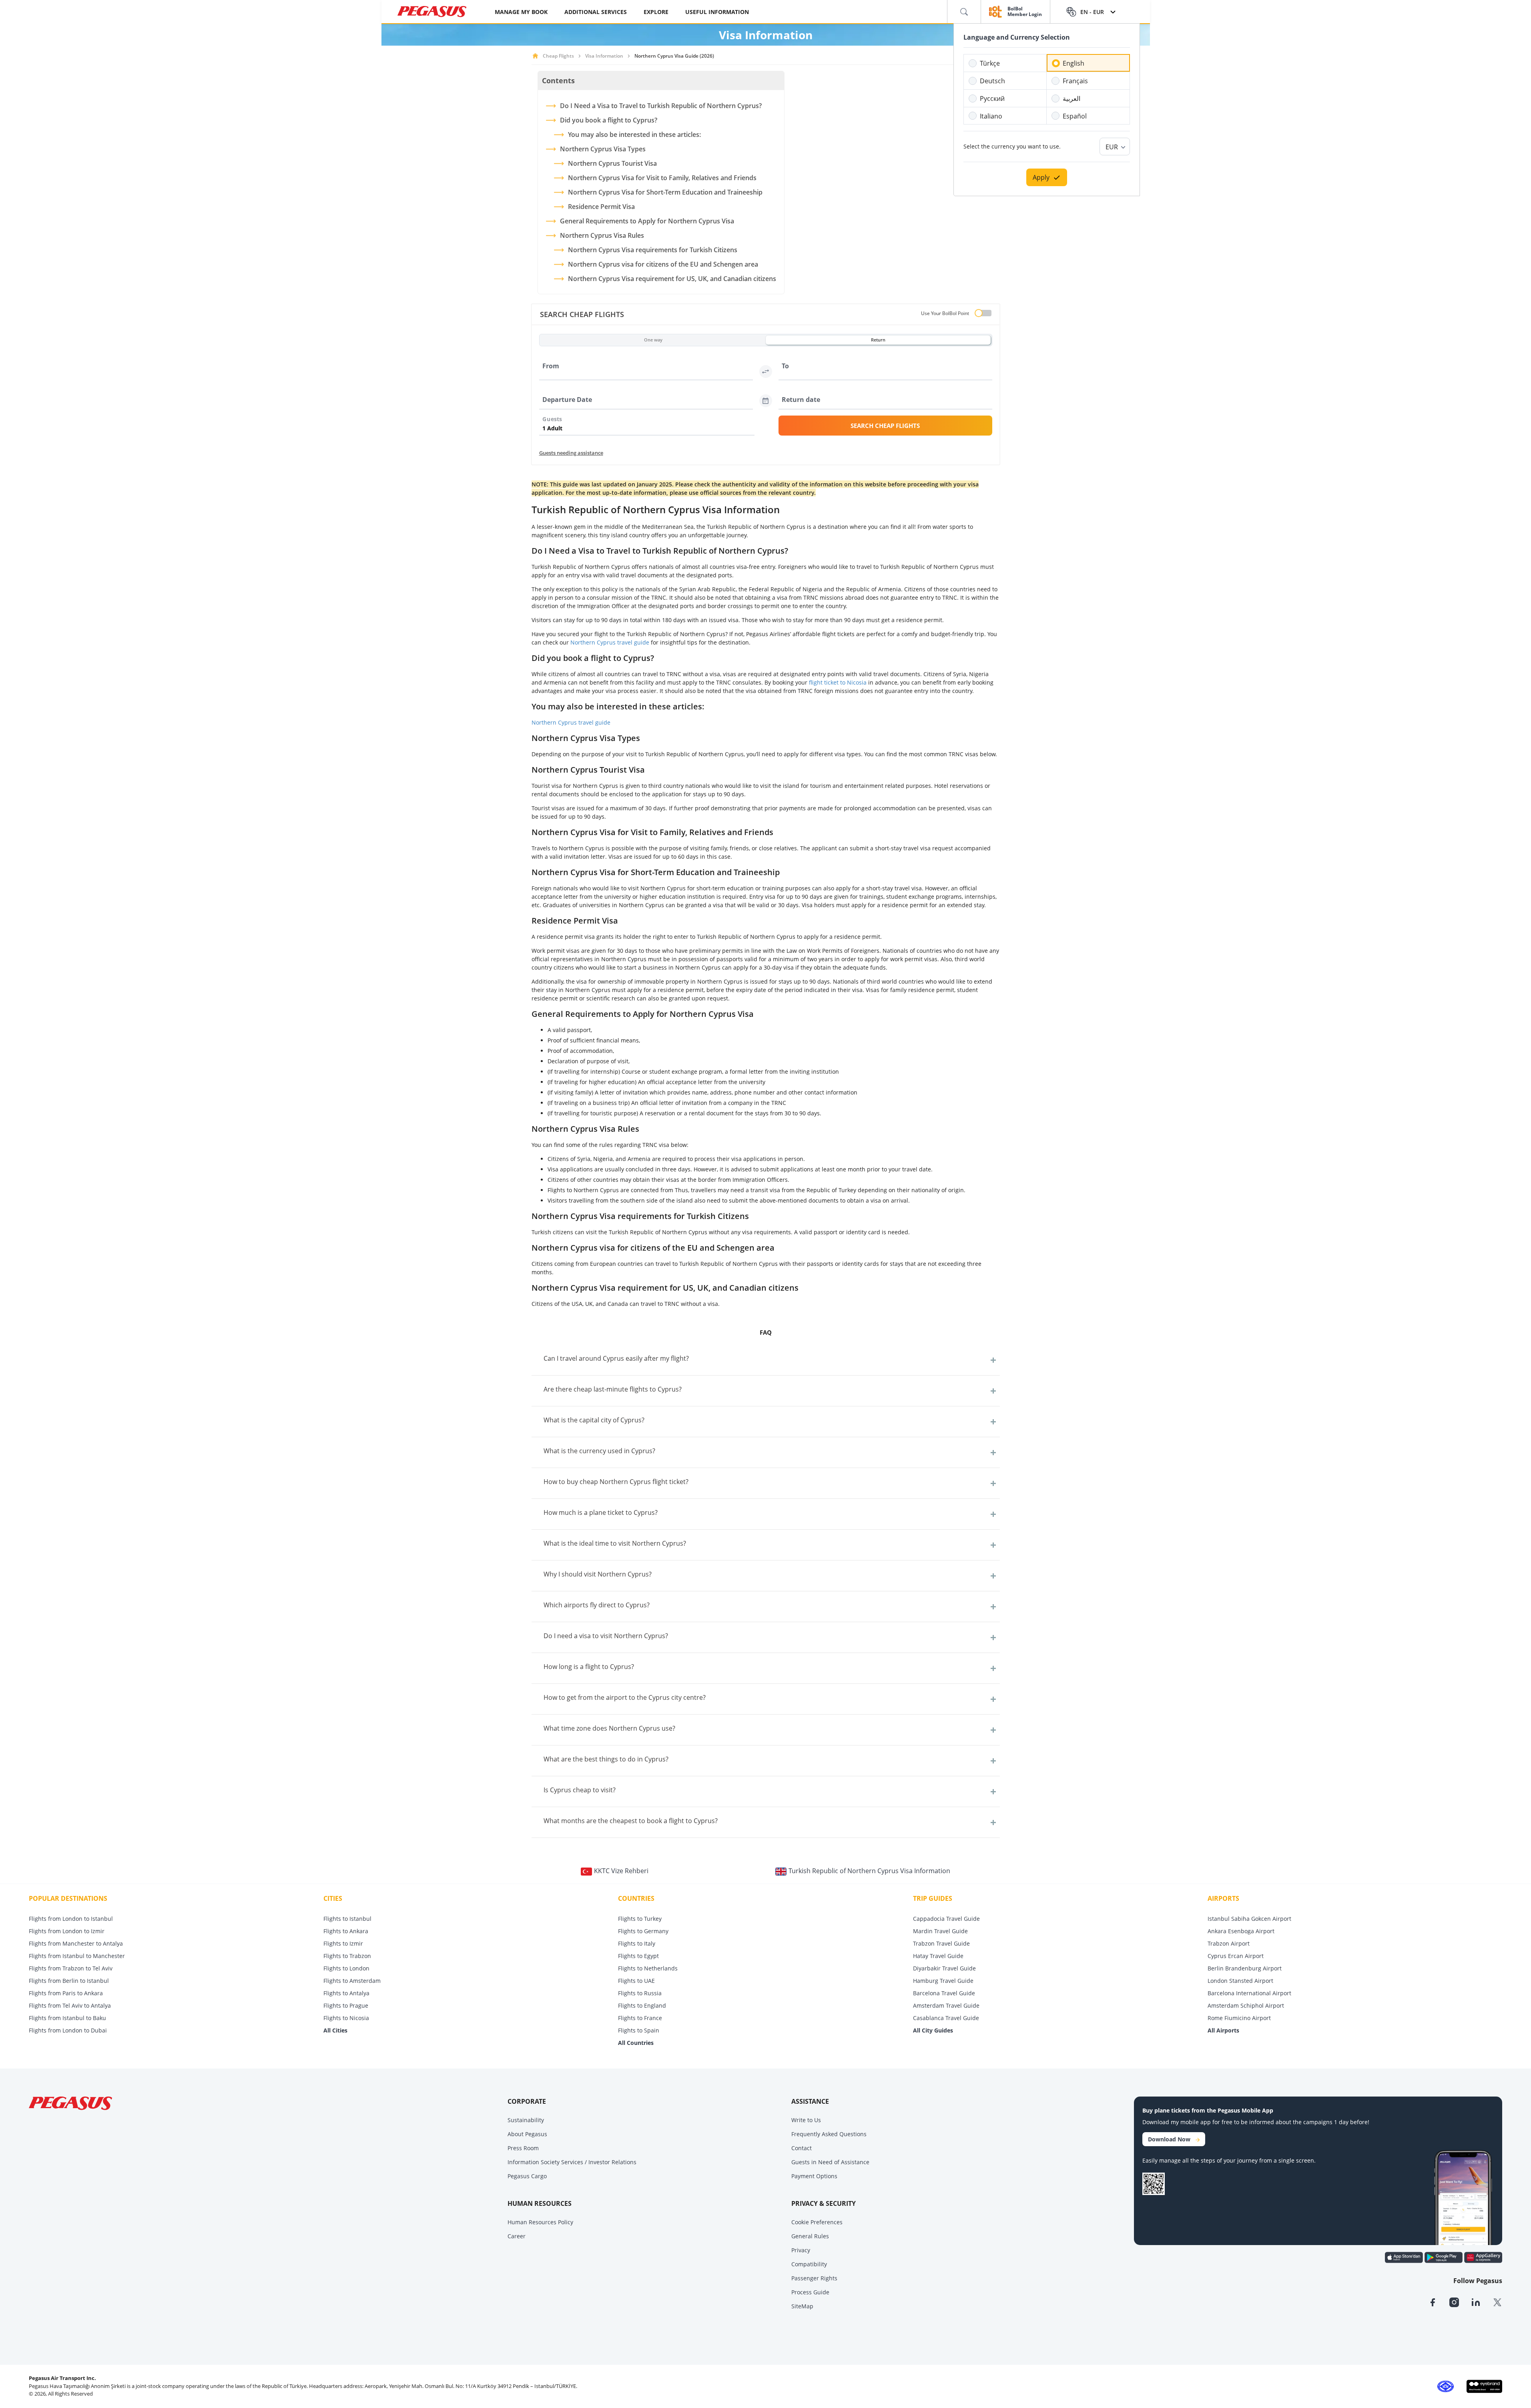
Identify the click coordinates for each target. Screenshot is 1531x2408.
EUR (1112, 147)
